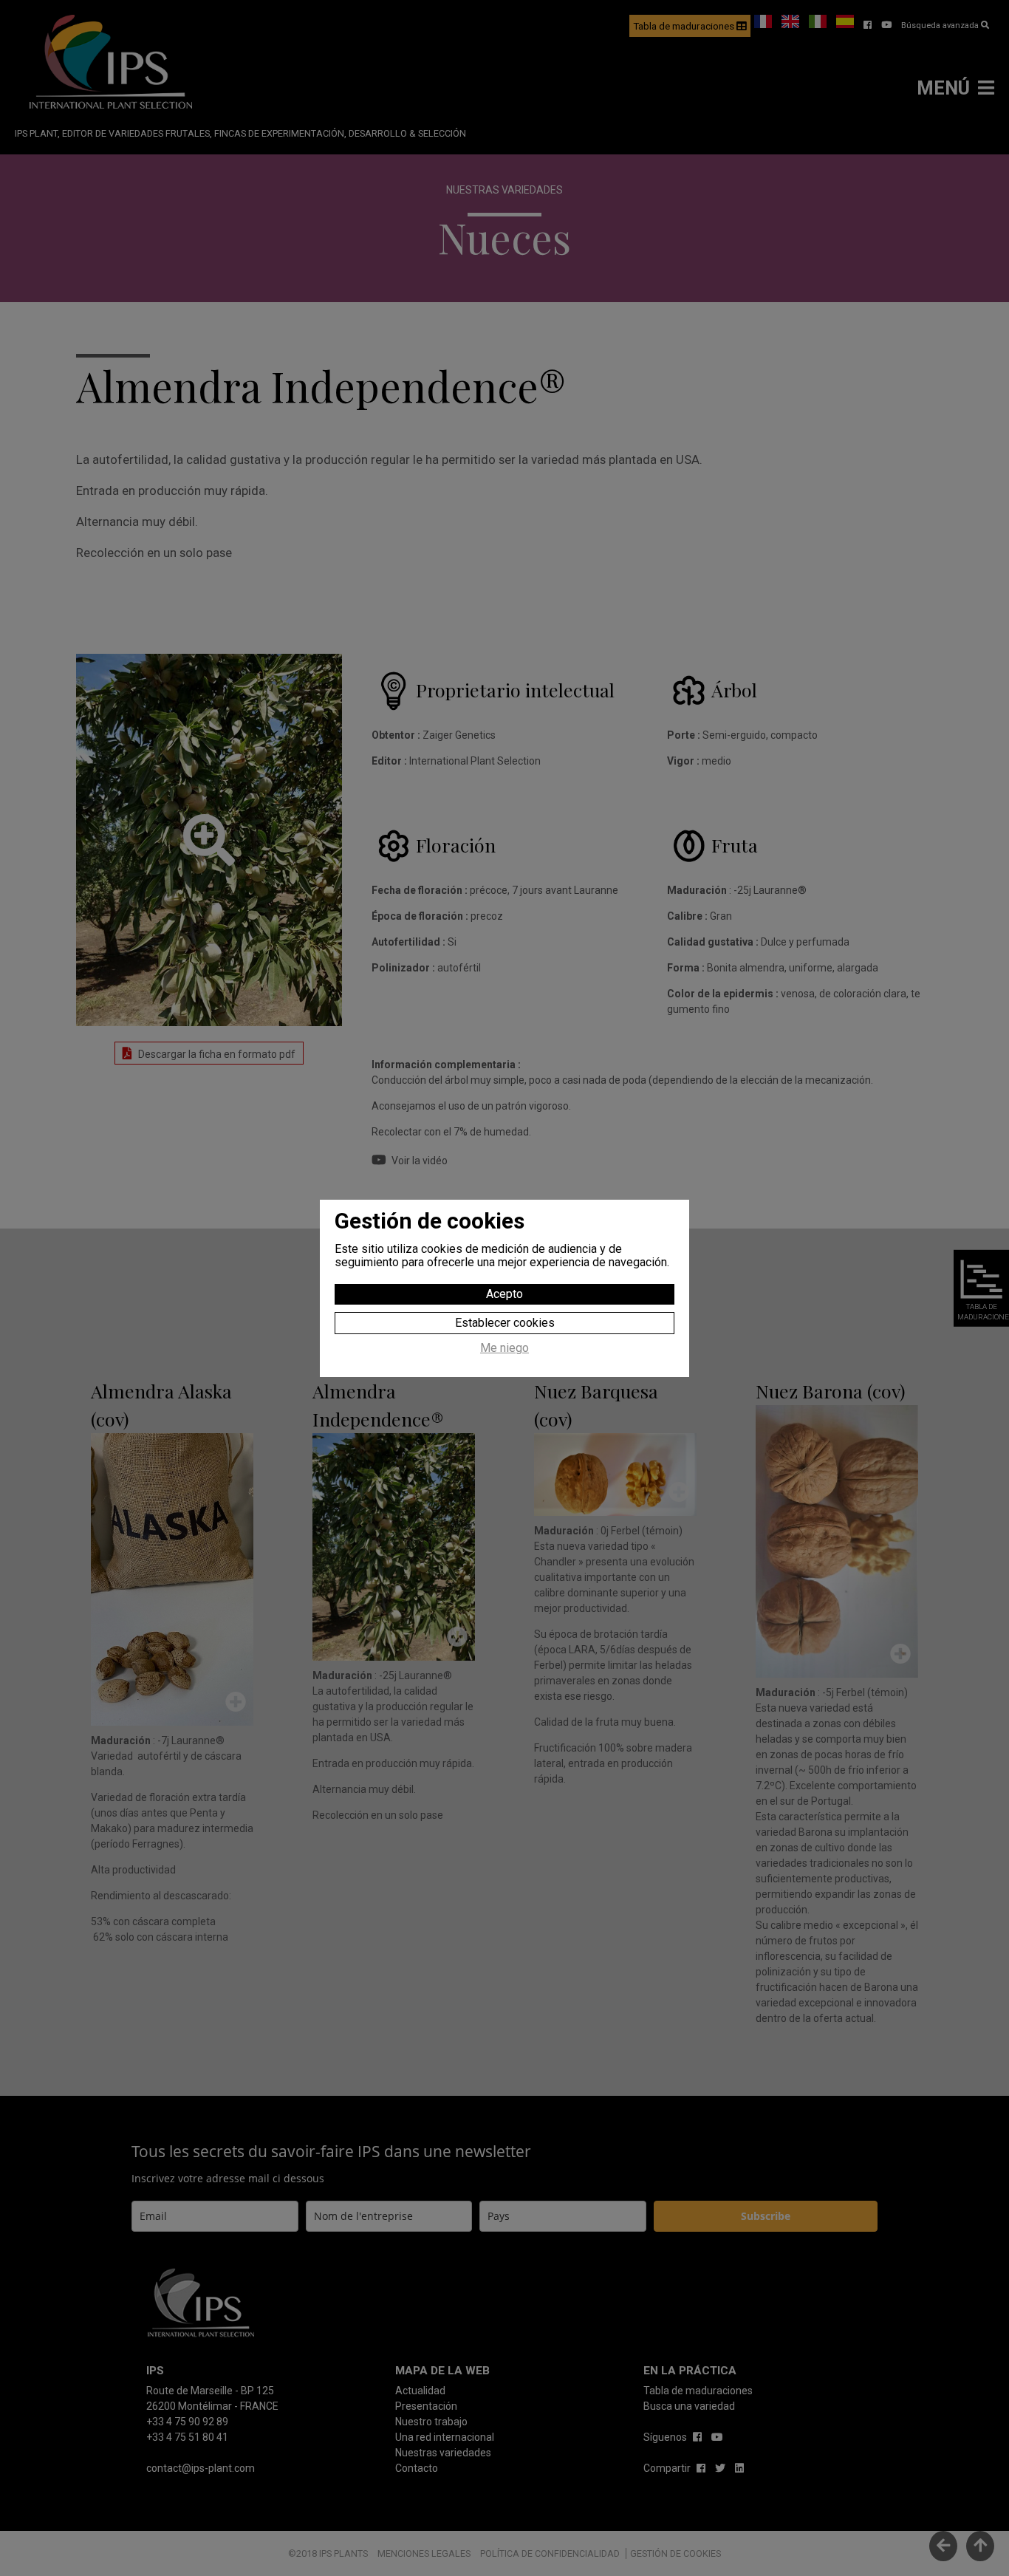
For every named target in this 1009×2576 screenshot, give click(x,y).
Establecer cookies (505, 1323)
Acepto (504, 1294)
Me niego (504, 1348)
